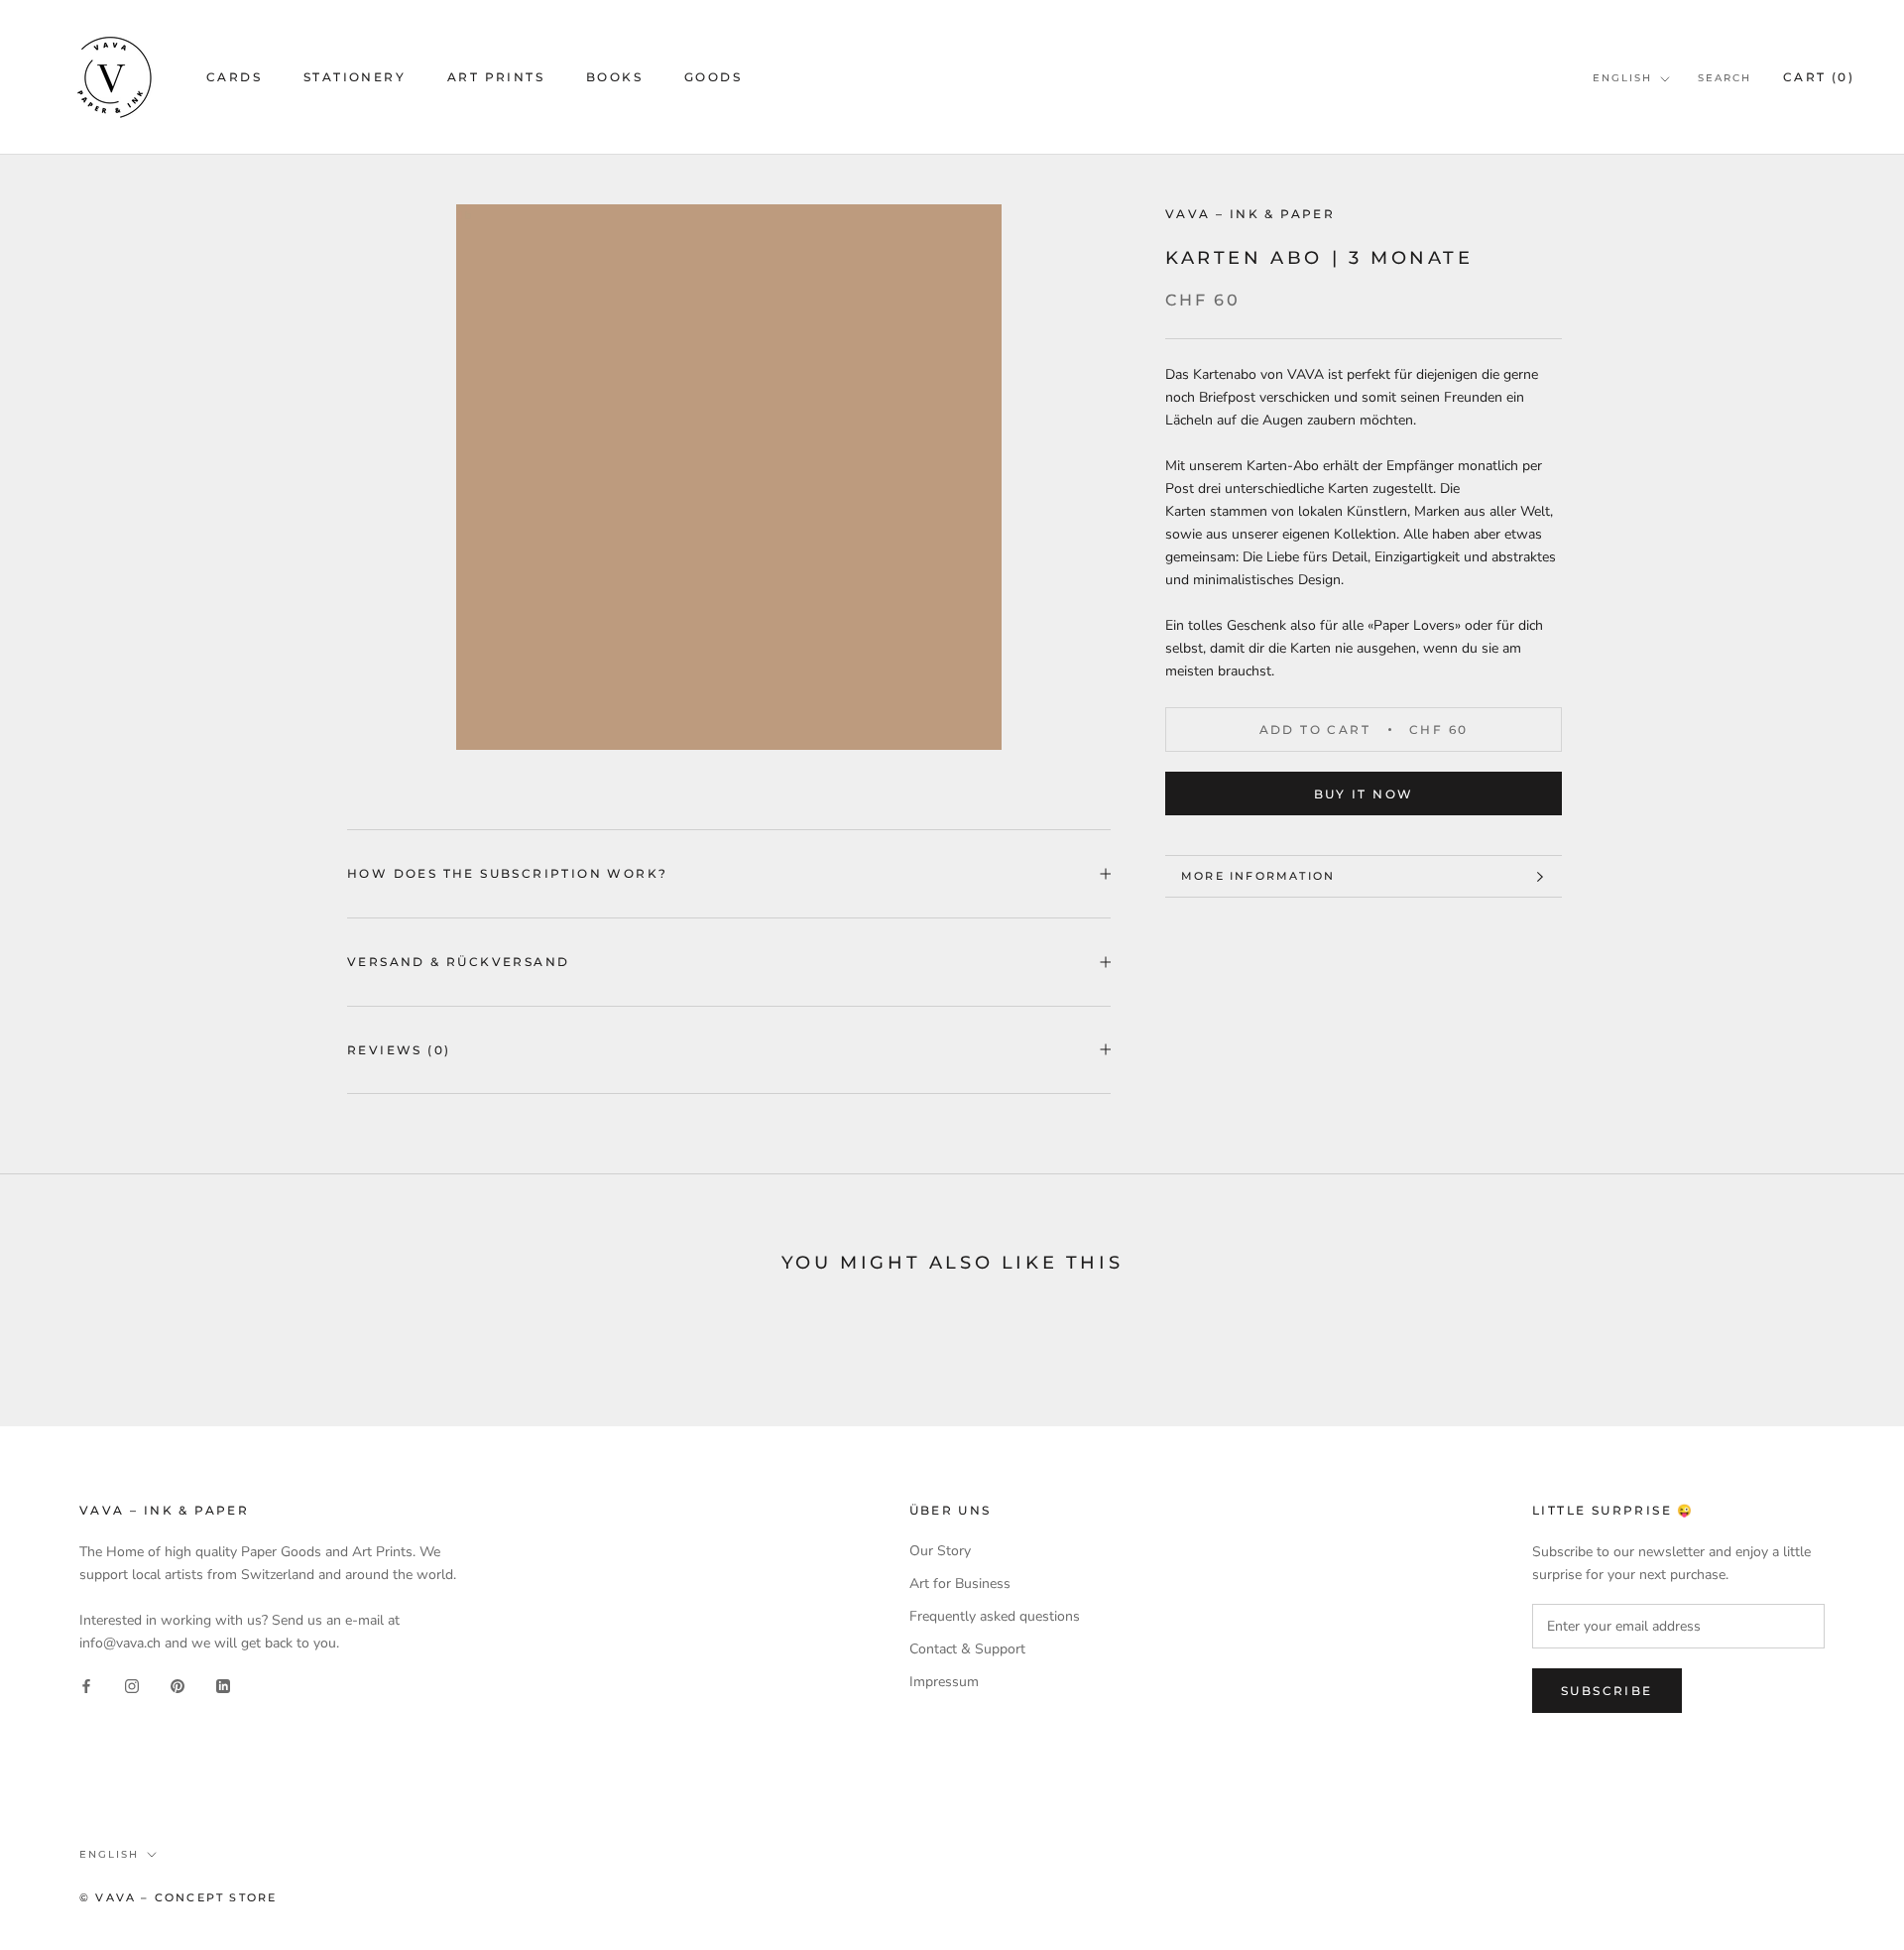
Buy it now (1364, 794)
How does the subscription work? (507, 873)
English (1622, 78)
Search (1725, 78)
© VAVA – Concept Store (178, 1897)
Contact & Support (967, 1649)
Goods (713, 77)
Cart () (1819, 77)
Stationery (355, 77)
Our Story (940, 1551)
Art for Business (960, 1584)
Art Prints (496, 77)
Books (614, 77)
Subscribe (1607, 1691)
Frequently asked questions (995, 1616)
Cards (234, 77)
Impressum (944, 1682)
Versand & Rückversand (458, 962)
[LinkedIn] (223, 1686)
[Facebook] (86, 1686)
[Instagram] (132, 1686)
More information (1258, 876)
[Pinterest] (178, 1686)
